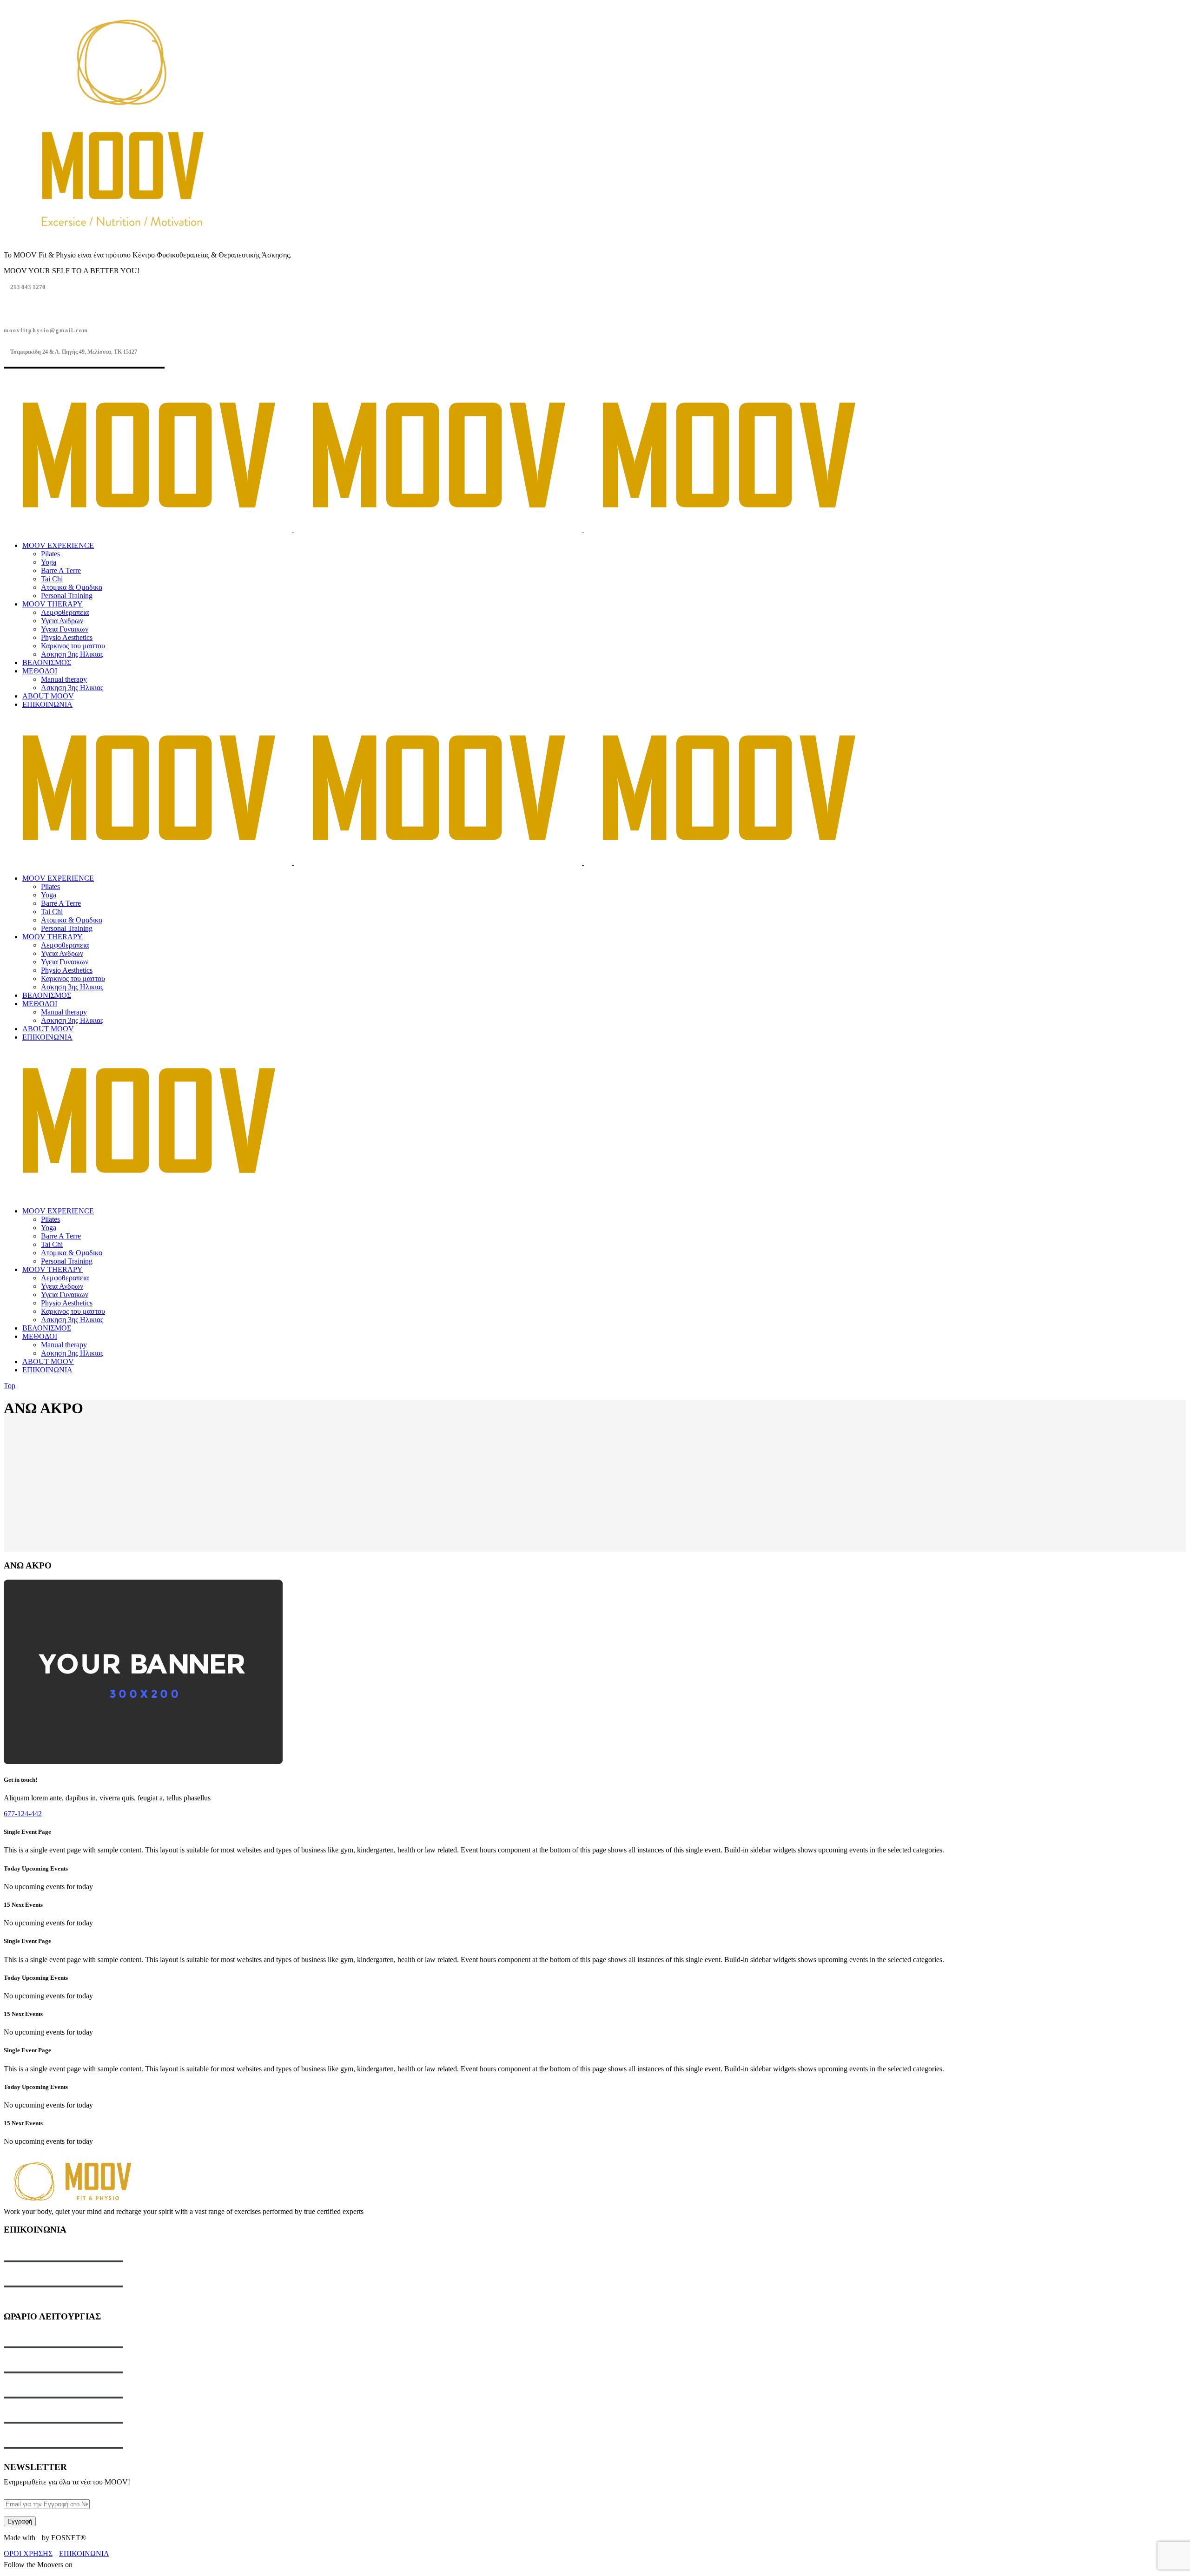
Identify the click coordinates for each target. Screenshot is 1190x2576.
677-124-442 (23, 1814)
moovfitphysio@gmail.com (46, 330)
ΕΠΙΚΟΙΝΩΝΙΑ (84, 2553)
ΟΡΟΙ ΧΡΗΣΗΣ (28, 2553)
